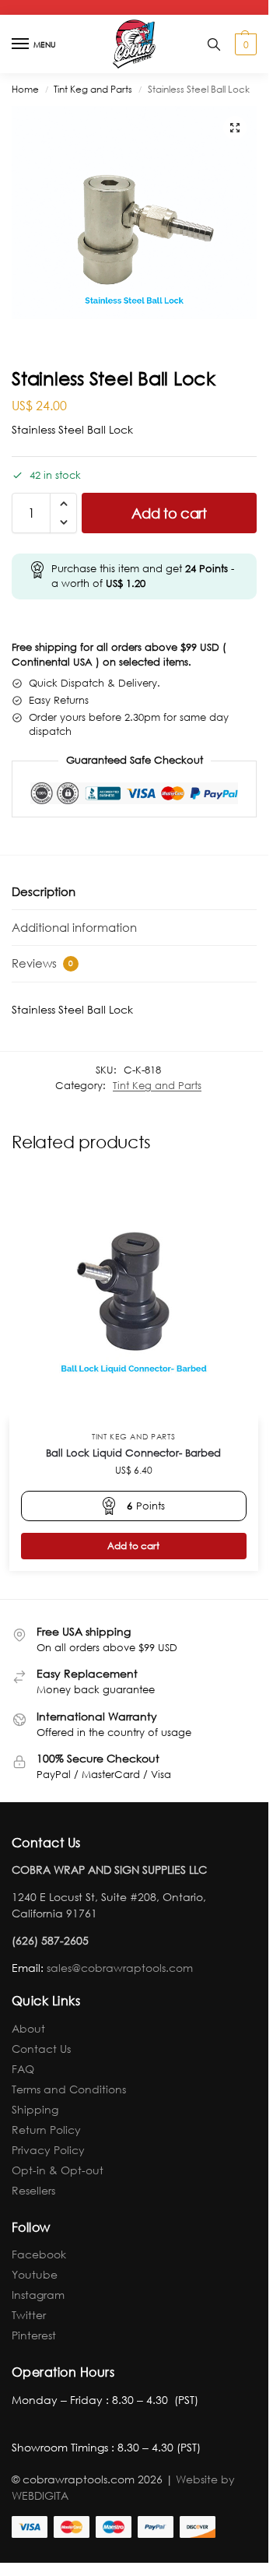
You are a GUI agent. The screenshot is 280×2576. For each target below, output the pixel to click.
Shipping (35, 2109)
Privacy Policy (48, 2150)
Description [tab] (44, 891)
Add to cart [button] (133, 1546)
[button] (244, 44)
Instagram (38, 2295)
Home (25, 89)
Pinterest (34, 2335)
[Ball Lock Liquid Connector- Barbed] (134, 1295)
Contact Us (41, 2049)
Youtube (35, 2274)
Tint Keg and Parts (93, 89)
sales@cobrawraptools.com (120, 1968)
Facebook (39, 2254)
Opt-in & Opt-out (58, 2170)
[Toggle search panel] (214, 44)
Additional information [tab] (74, 927)
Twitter (29, 2315)
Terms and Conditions (69, 2089)
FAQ (23, 2069)
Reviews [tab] (42, 963)
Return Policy (46, 2130)
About (28, 2028)
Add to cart (169, 513)
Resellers (33, 2190)
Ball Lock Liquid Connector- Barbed (133, 1453)
